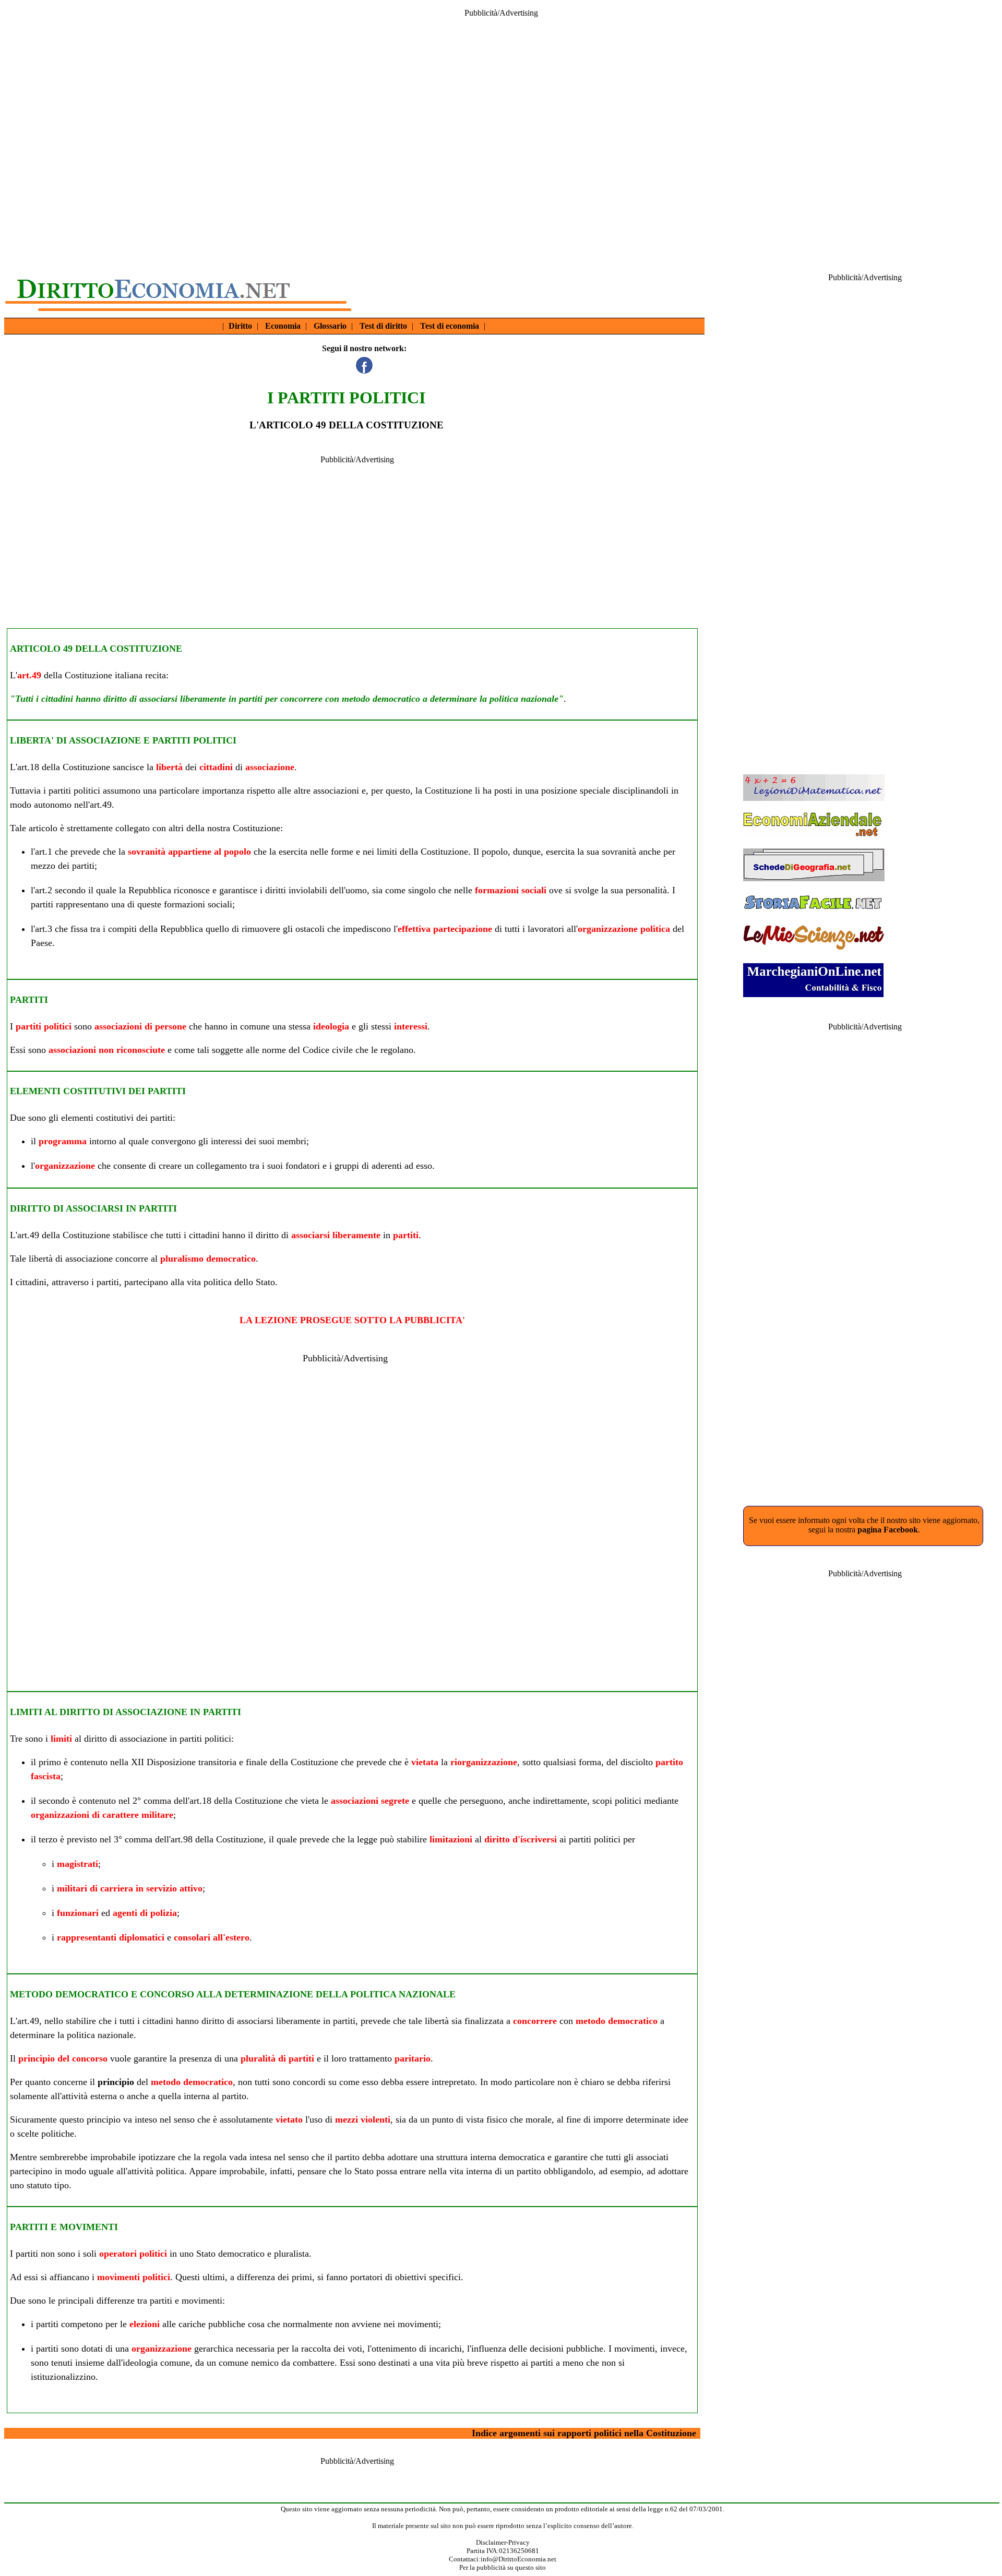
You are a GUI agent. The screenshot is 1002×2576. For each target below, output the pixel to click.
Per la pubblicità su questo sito (503, 2567)
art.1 (44, 852)
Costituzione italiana (104, 675)
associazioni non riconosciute (107, 1050)
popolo (495, 852)
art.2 (44, 890)
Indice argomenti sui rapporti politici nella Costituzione (584, 2433)
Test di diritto (383, 326)
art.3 (44, 929)
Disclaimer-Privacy (503, 2542)
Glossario (330, 326)
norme (274, 1050)
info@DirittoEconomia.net (518, 2559)
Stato (265, 1282)
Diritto (240, 326)
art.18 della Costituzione (64, 767)
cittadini (216, 767)
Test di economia (450, 326)
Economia (283, 326)
